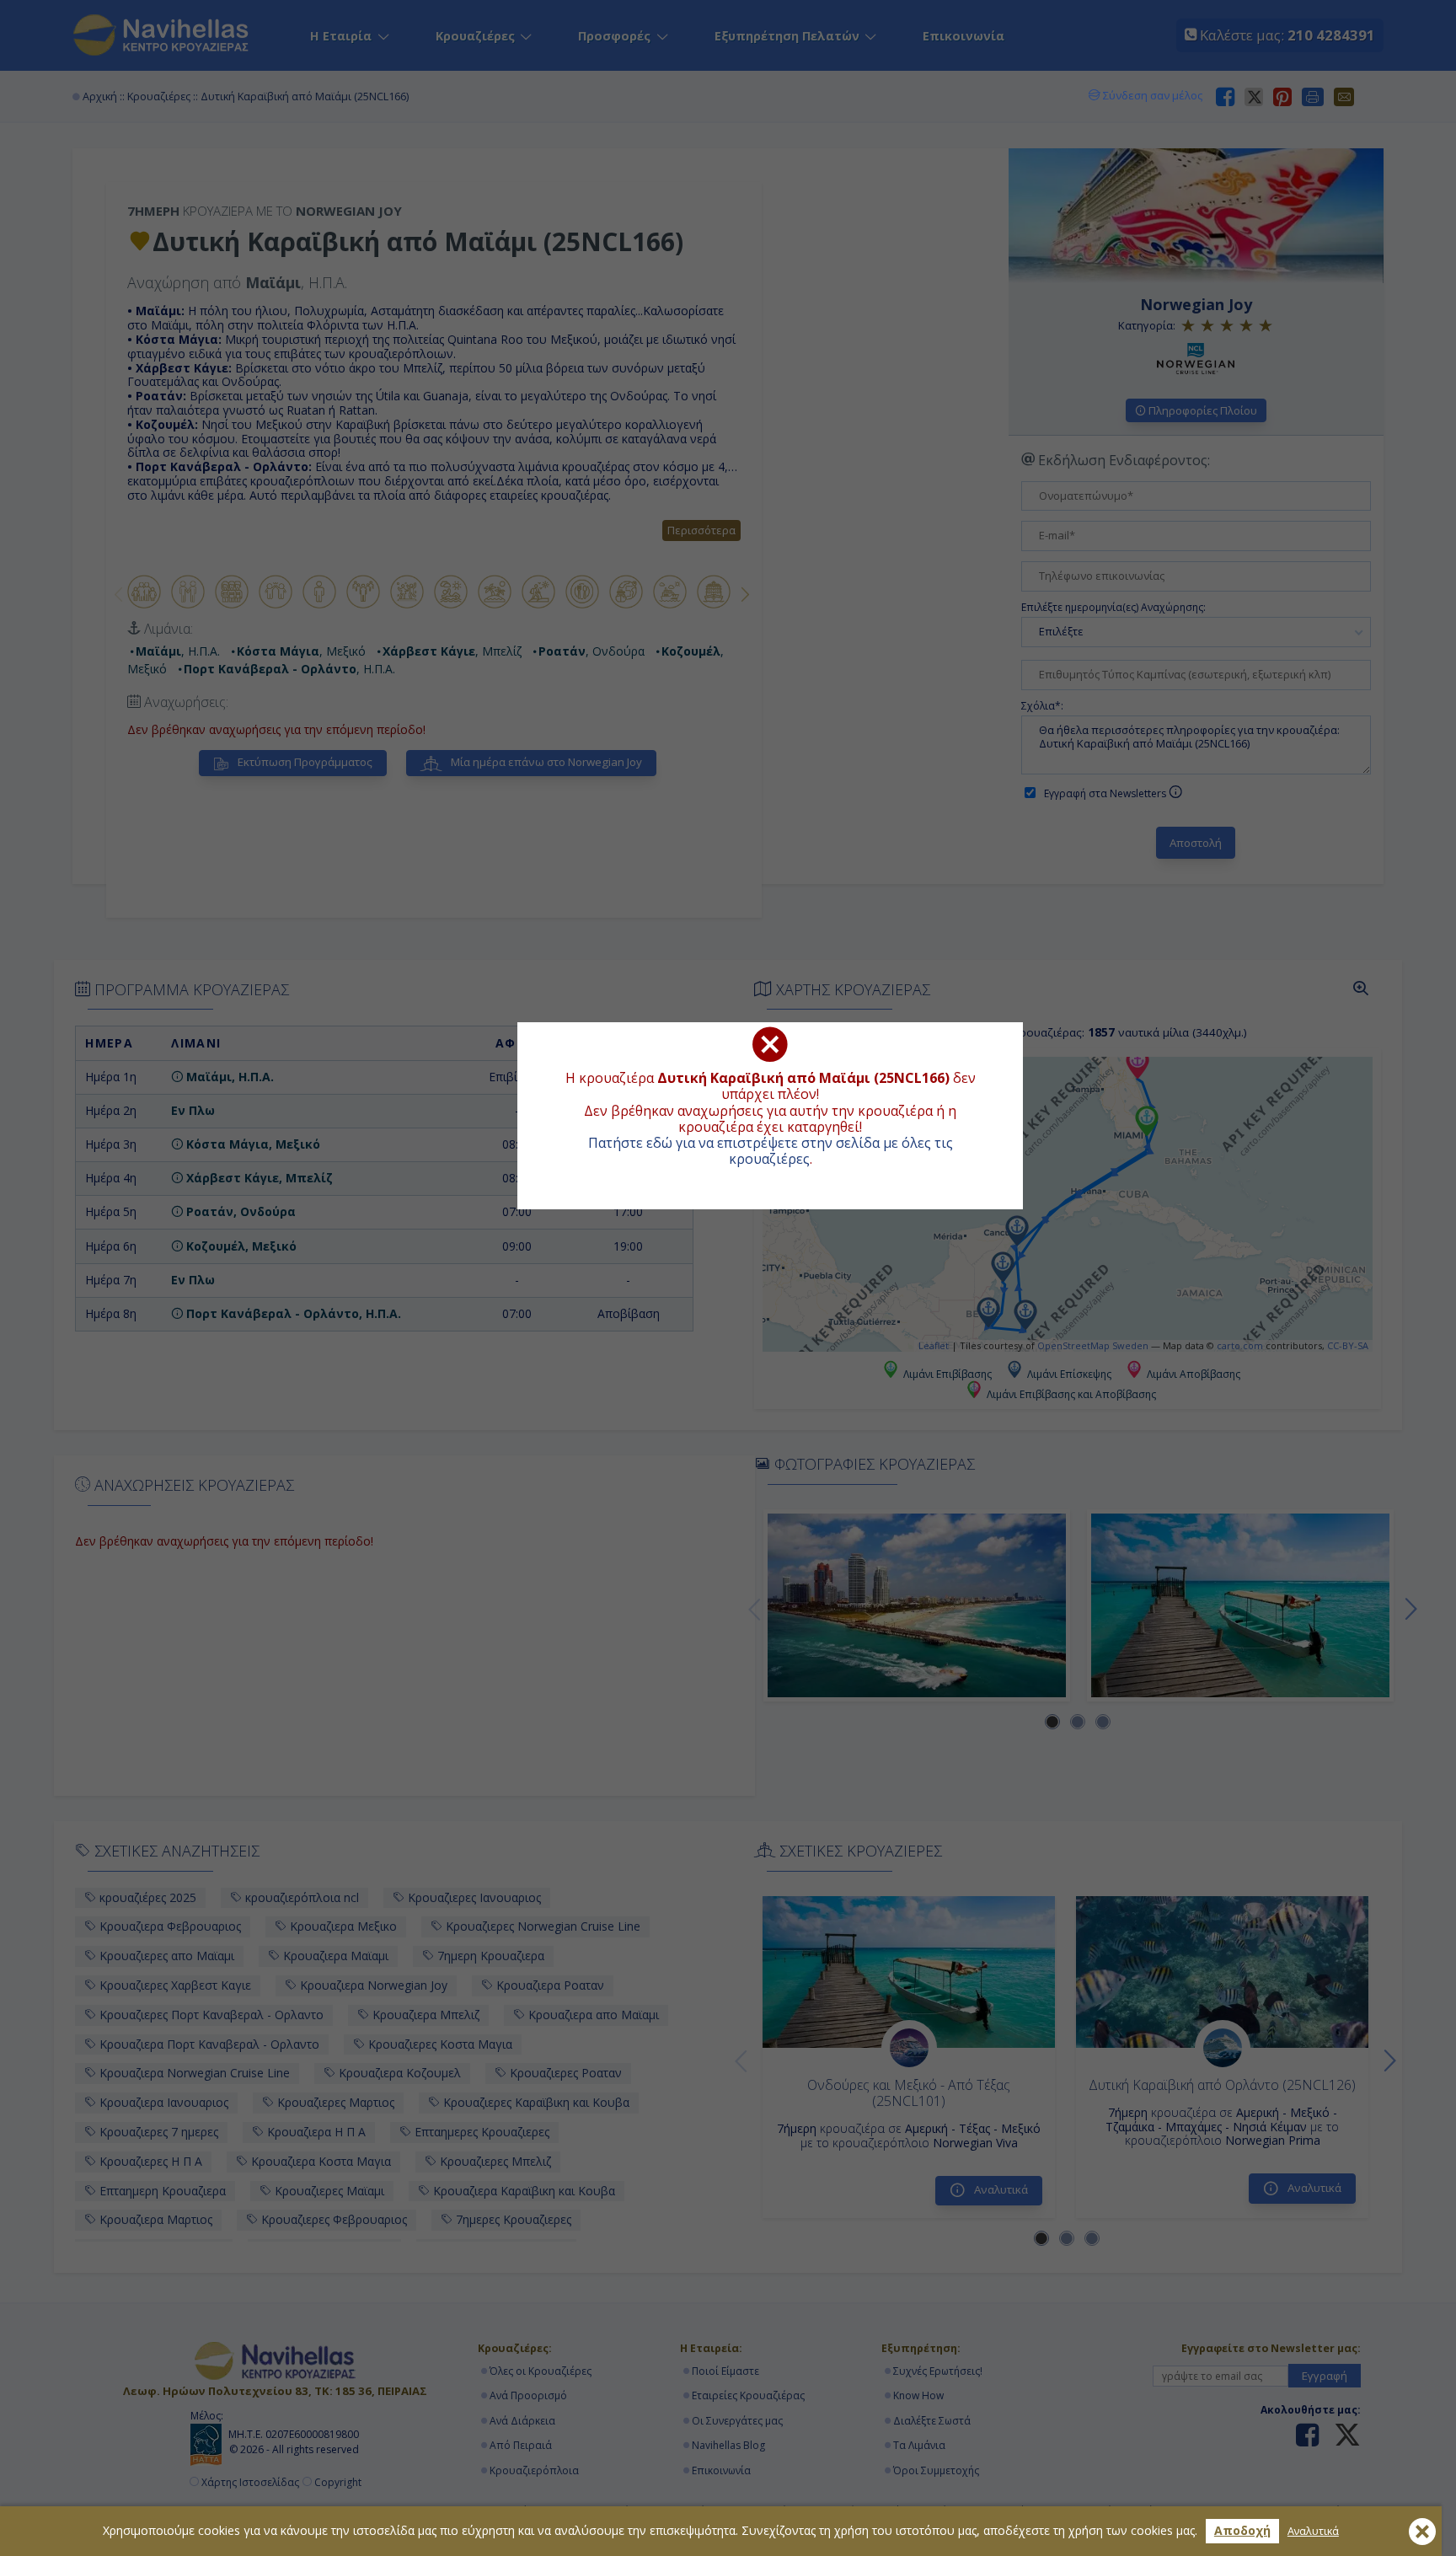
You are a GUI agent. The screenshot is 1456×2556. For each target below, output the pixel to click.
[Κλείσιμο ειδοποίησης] (1422, 2532)
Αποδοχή (1242, 2530)
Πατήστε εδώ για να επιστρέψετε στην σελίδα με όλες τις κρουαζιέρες (771, 1151)
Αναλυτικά (1313, 2531)
